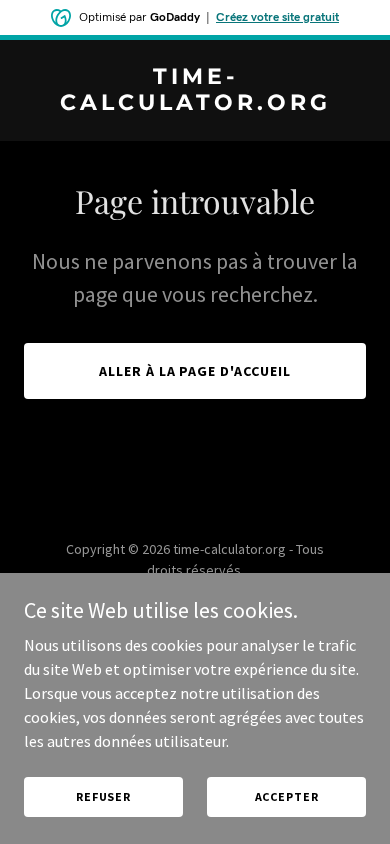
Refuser (103, 796)
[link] (195, 104)
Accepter (287, 796)
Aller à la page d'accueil (195, 371)
